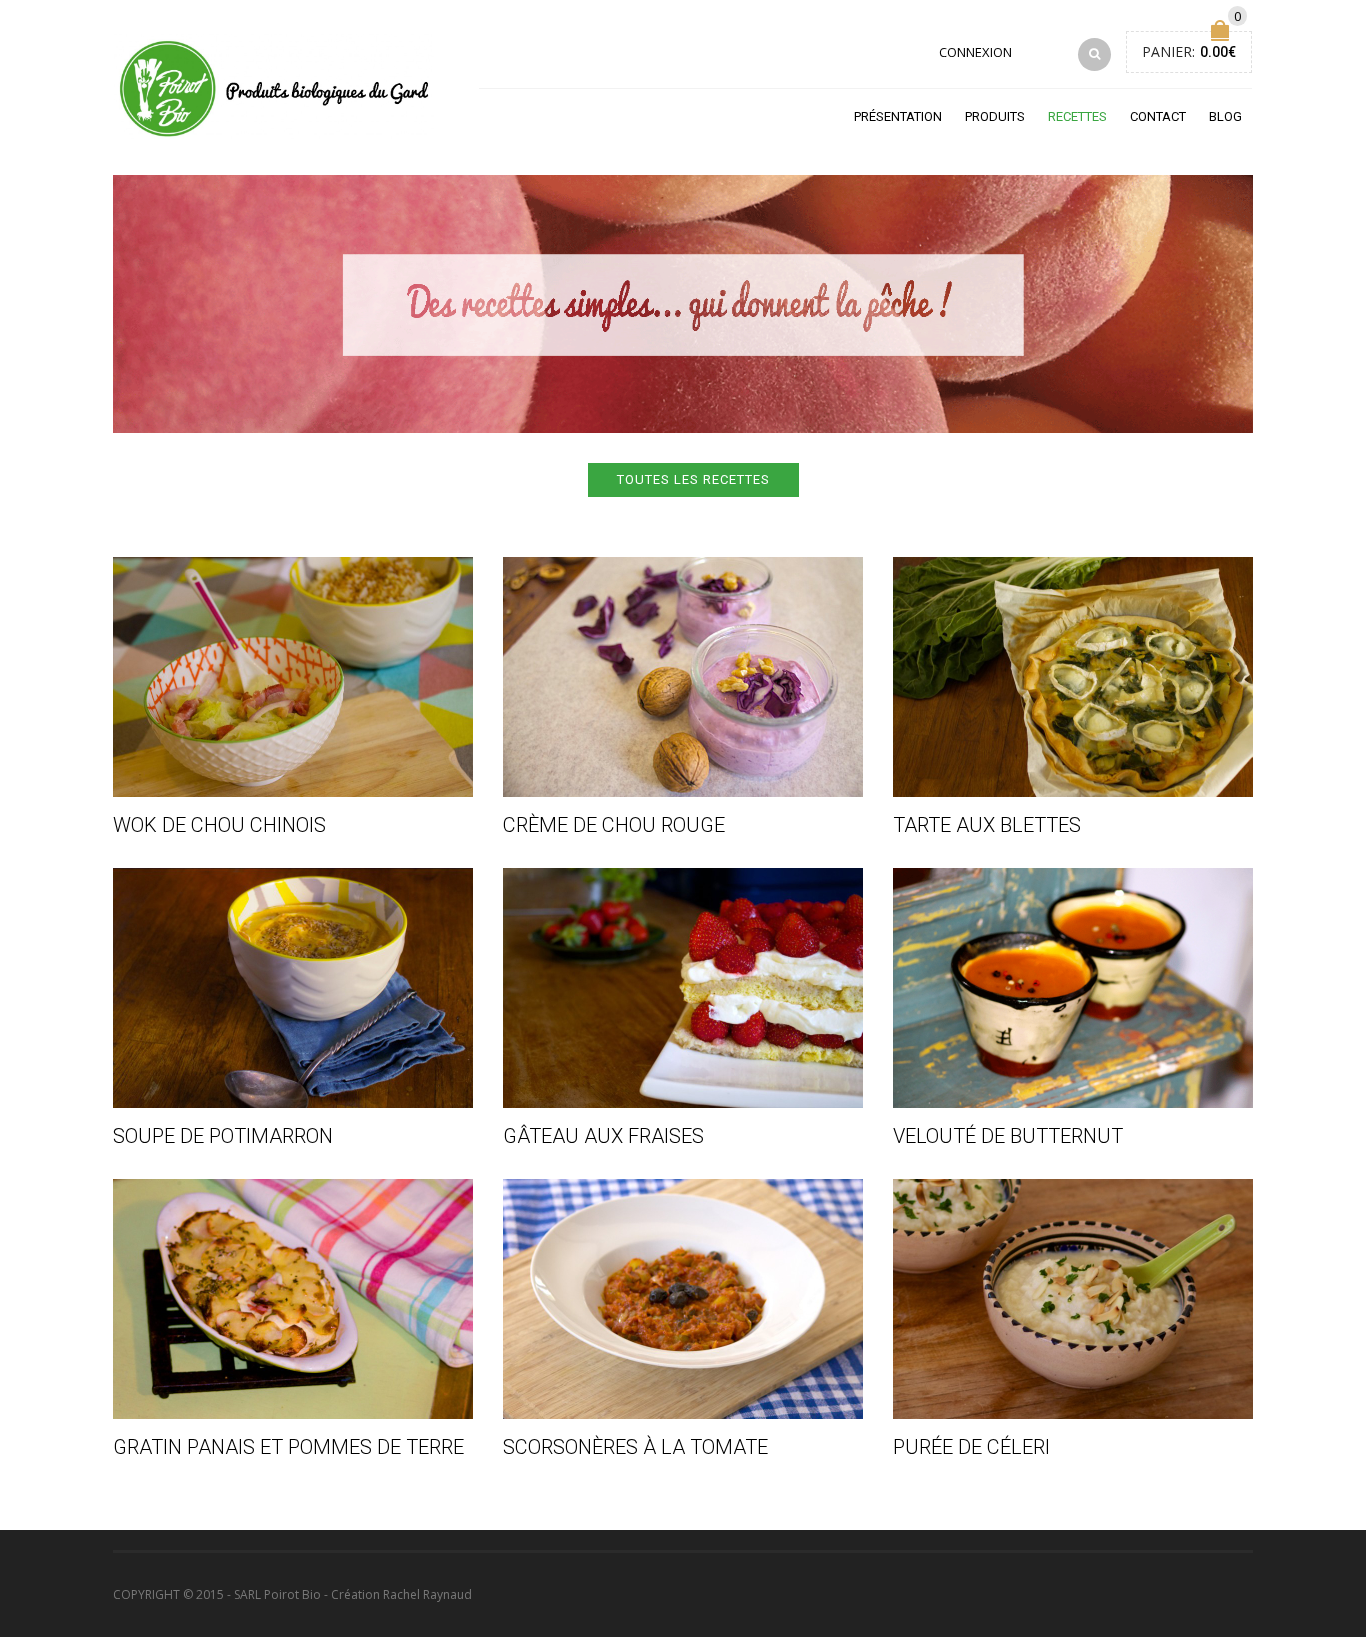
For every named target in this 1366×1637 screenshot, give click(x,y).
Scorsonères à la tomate (635, 1447)
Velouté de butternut (1008, 1136)
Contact (1158, 116)
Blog (1225, 116)
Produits (995, 116)
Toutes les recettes (693, 479)
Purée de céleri (971, 1447)
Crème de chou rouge (614, 825)
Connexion (975, 52)
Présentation (898, 116)
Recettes (1077, 116)
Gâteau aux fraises (603, 1136)
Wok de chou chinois (219, 825)
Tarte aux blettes (987, 825)
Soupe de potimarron (223, 1136)
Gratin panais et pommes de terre (288, 1447)
